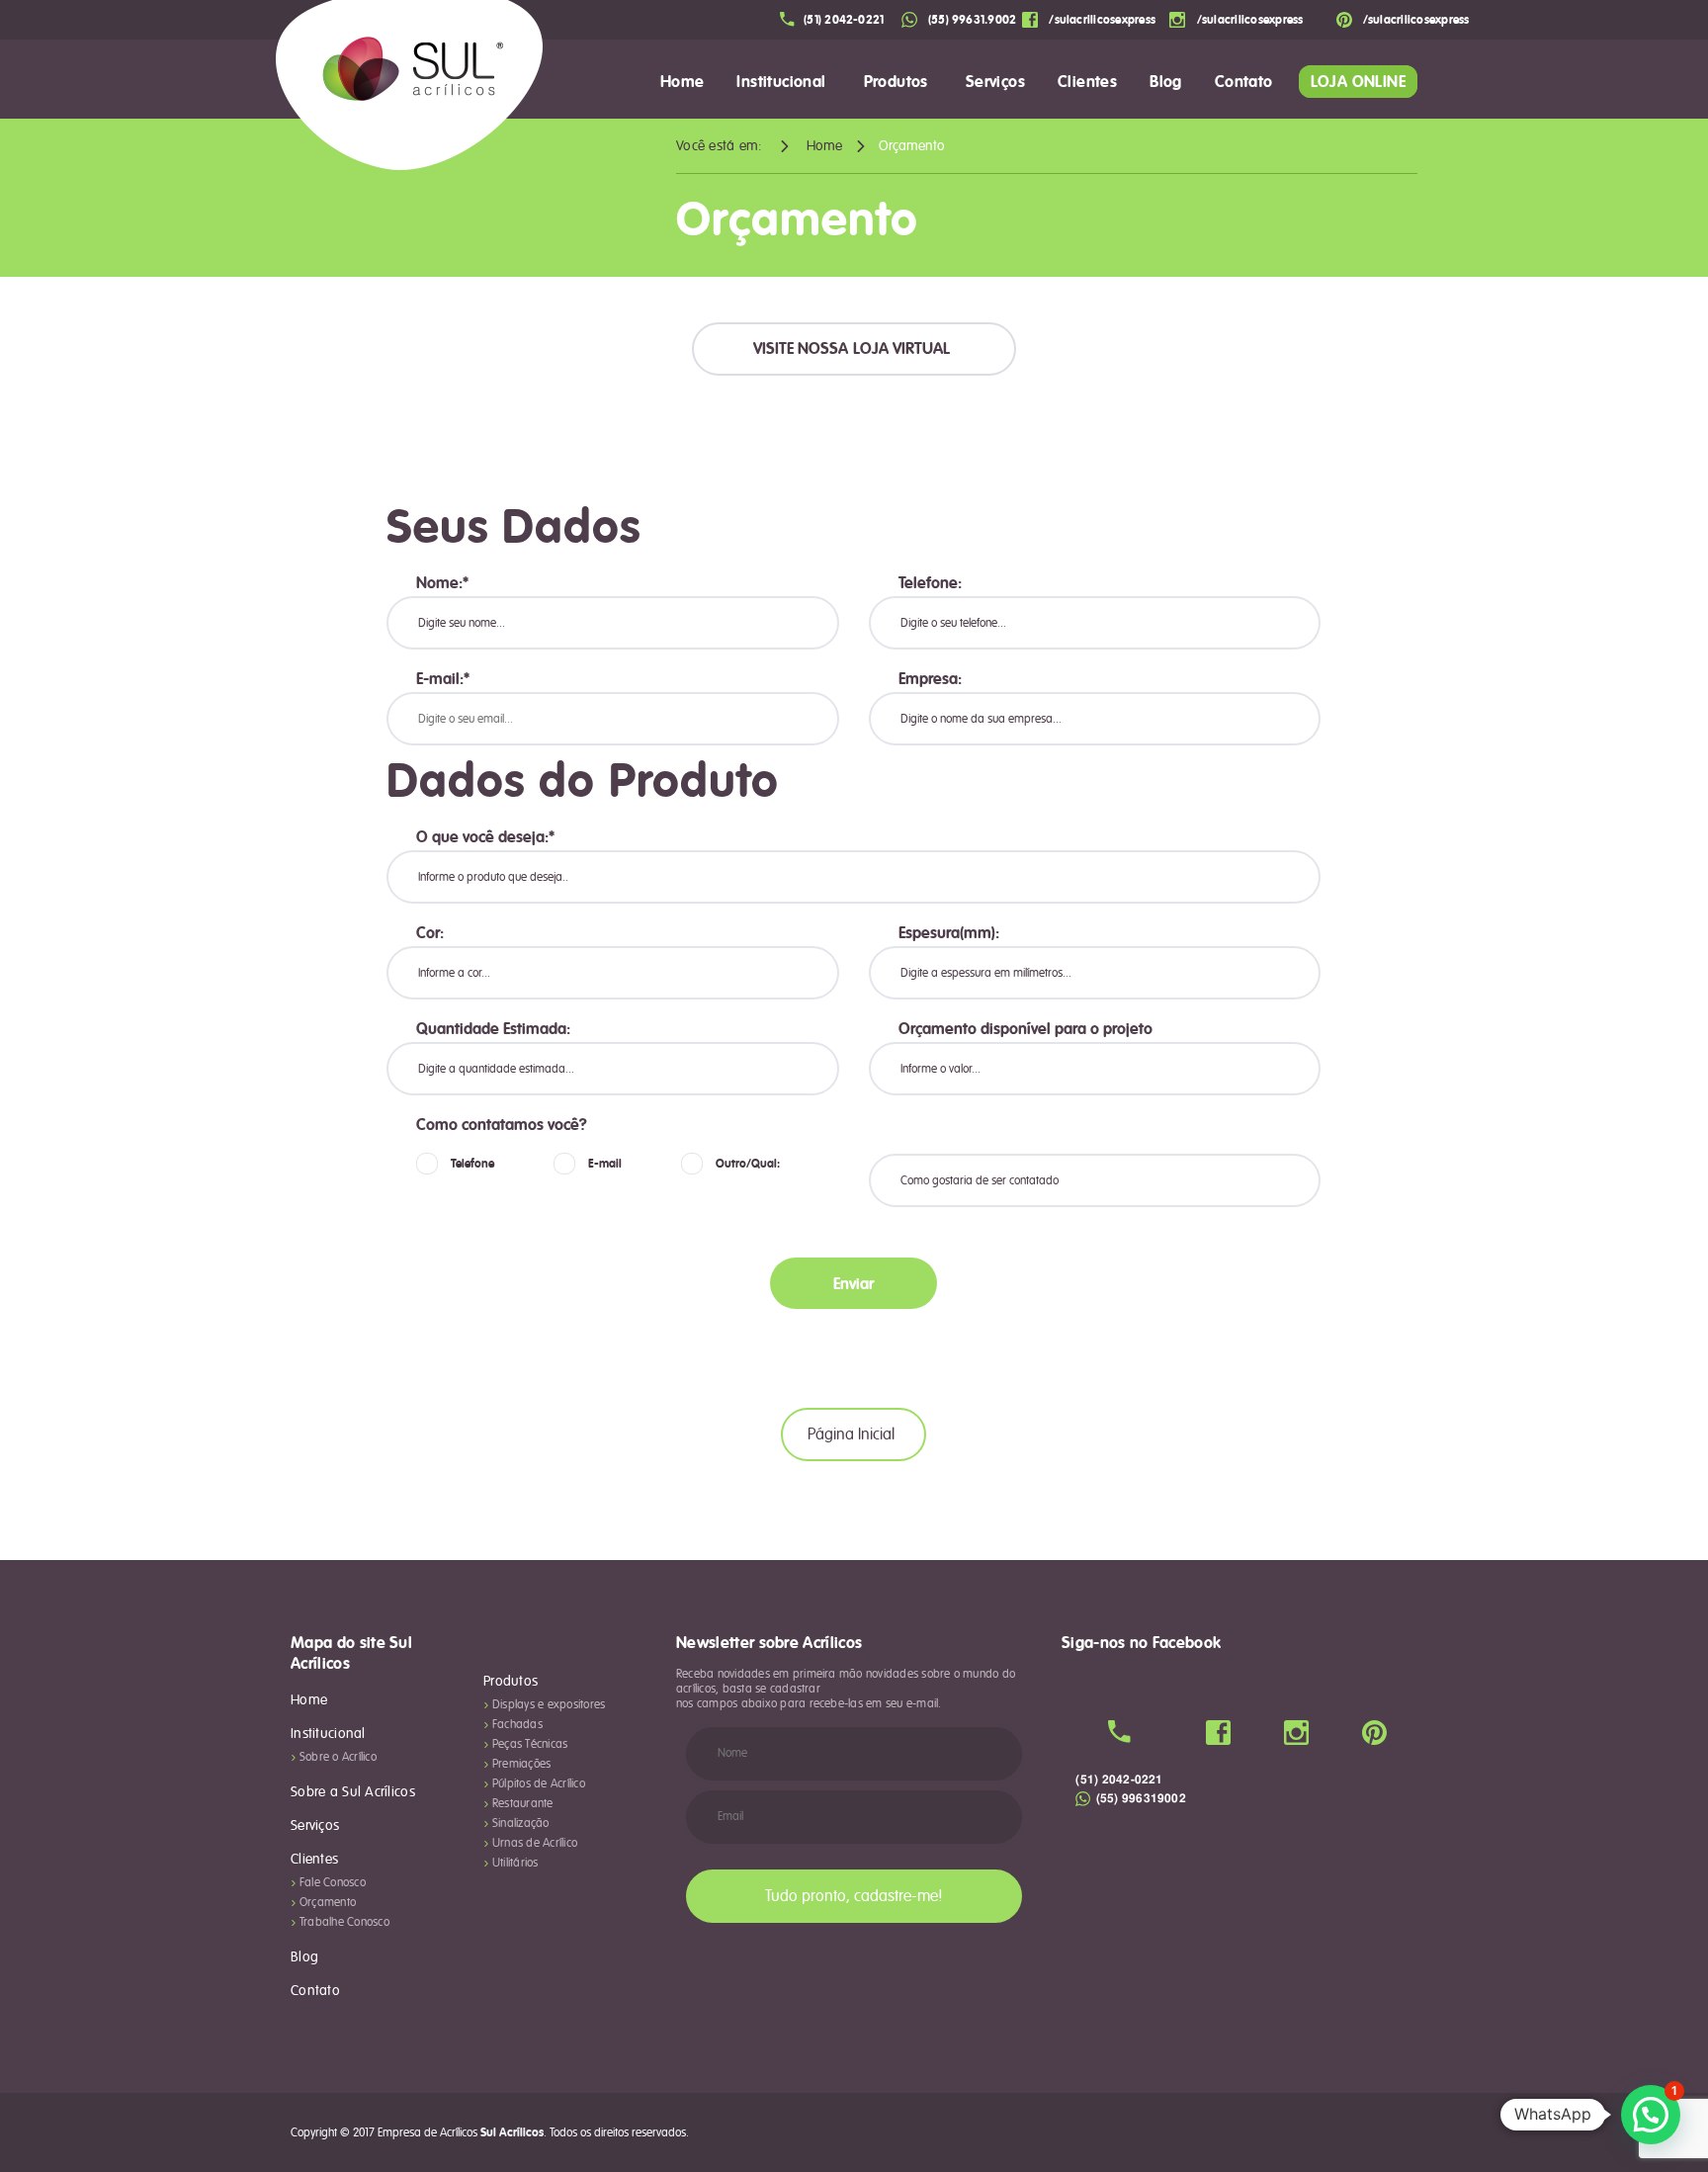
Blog (1166, 82)
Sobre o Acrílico (338, 1757)
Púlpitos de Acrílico (539, 1784)
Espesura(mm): (949, 933)
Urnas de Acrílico (535, 1843)
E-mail (605, 1164)
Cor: (430, 933)
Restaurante (523, 1804)
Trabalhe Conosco (344, 1922)
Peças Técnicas (530, 1744)
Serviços (995, 82)
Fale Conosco (333, 1883)
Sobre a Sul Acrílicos (353, 1792)
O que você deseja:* (485, 837)
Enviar (854, 1284)
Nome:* (442, 583)
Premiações (521, 1764)
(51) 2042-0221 (844, 20)
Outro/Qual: (748, 1164)
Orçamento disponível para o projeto (1025, 1029)
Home (683, 82)
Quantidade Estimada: (493, 1029)
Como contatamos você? (502, 1125)
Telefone (472, 1164)
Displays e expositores (549, 1705)
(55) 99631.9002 (971, 20)
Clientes (1087, 82)
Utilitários (515, 1863)
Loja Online (1358, 82)
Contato (315, 1991)
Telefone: (930, 583)
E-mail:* (443, 679)
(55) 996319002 (1139, 1798)
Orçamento (328, 1903)
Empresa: (930, 679)
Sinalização (521, 1824)
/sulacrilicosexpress (1101, 20)
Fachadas (517, 1725)
